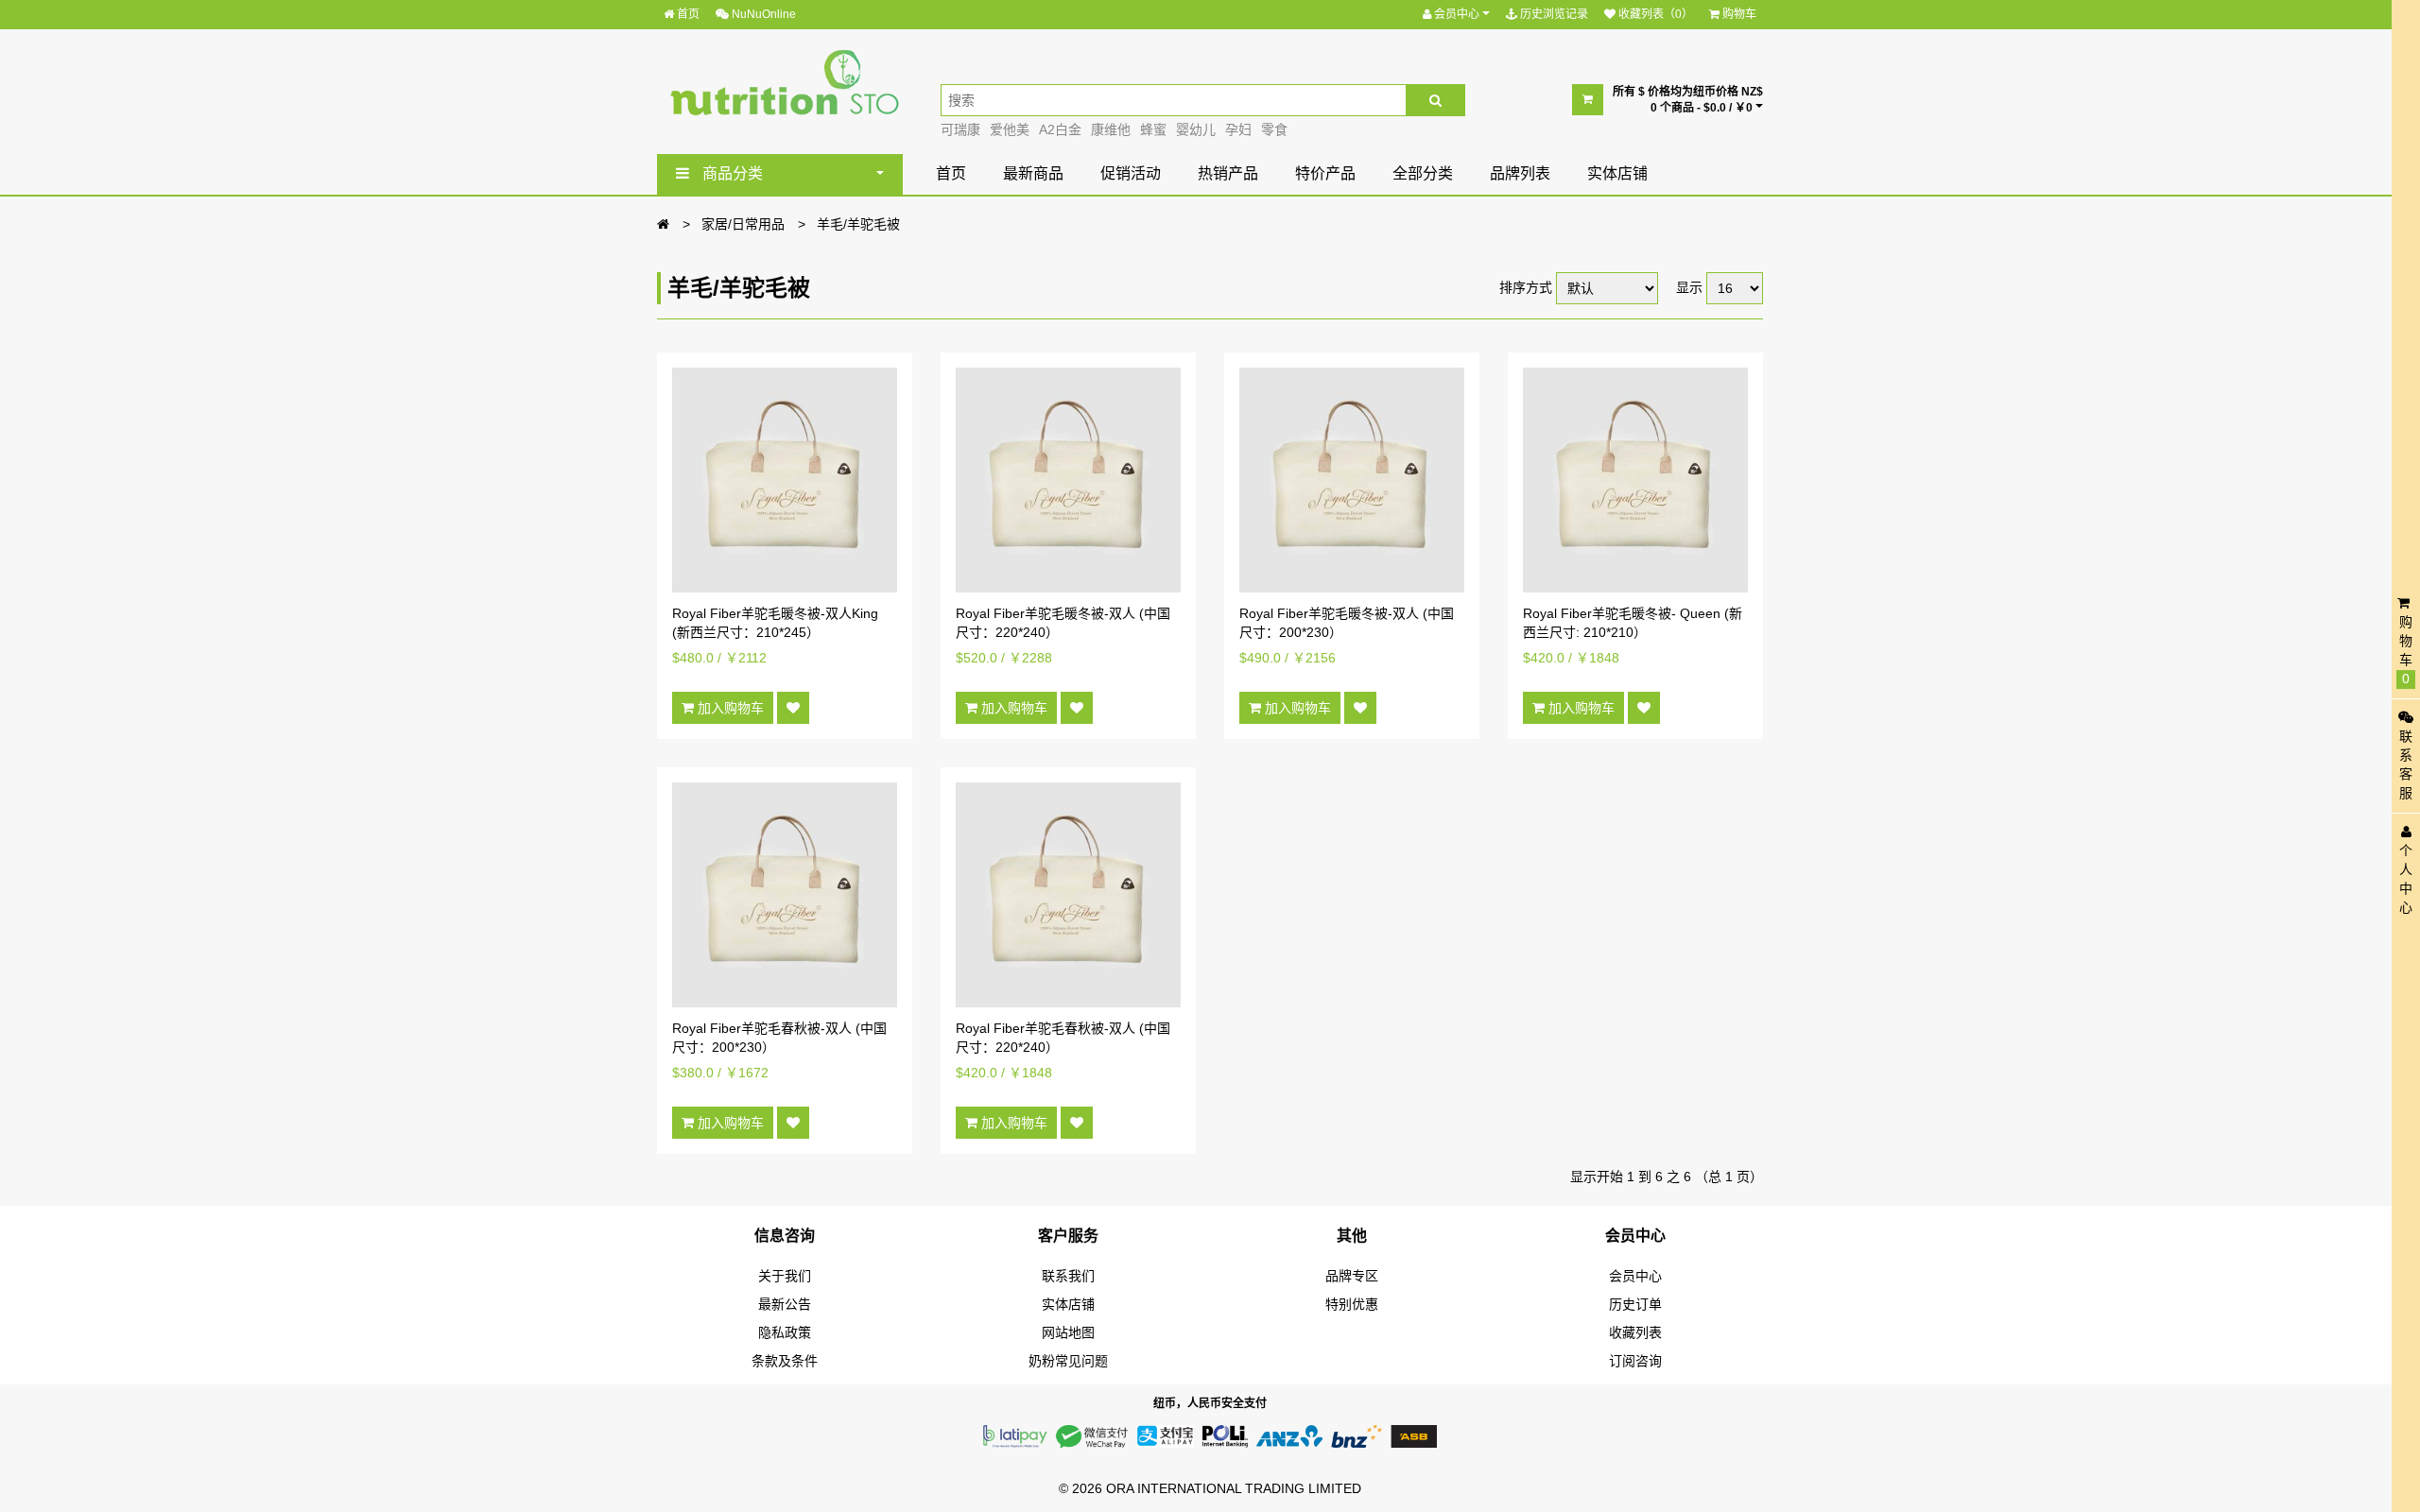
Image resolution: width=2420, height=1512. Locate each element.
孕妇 (1238, 129)
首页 (687, 14)
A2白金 (1060, 129)
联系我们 (1068, 1276)
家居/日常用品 (743, 224)
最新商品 (1033, 173)
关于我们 (785, 1276)
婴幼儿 (1196, 129)
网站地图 (1068, 1332)
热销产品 (1228, 173)
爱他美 (1010, 129)
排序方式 (1526, 287)
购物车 (1738, 14)
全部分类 (1423, 173)
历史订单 (1635, 1304)
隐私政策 (785, 1332)
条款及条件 (785, 1361)
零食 (1274, 129)
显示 (1689, 287)
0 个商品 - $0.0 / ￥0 (1703, 108)
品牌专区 (1352, 1276)
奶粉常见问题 (1068, 1361)
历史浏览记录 (1553, 14)
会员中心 (1457, 14)
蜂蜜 (1153, 129)
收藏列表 (1635, 1332)
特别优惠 (1352, 1304)
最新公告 (785, 1304)
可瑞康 (960, 129)
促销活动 (1131, 173)
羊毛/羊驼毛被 (858, 224)
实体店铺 (1617, 173)
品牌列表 (1520, 173)
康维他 (1111, 129)
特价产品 (1325, 173)
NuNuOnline (762, 14)
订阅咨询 (1635, 1361)
